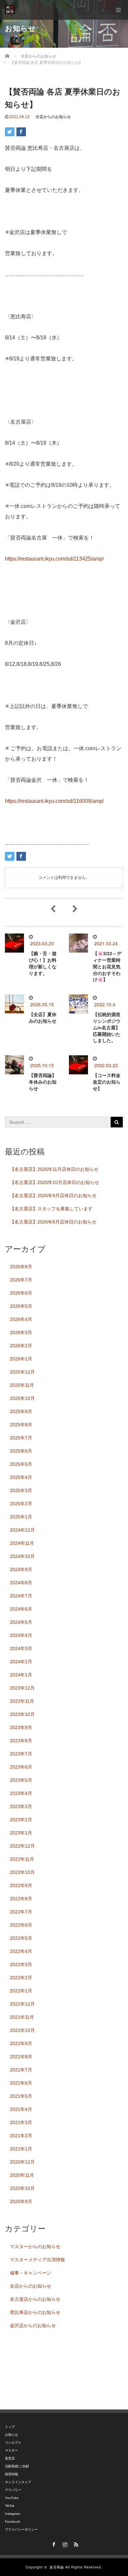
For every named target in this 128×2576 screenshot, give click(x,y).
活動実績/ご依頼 (17, 2466)
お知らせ (11, 2435)
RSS (75, 2543)
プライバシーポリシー (21, 2529)
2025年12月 (22, 1372)
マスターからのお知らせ (35, 2247)
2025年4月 (21, 1477)
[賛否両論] (10, 10)
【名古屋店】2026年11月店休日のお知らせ (54, 1169)
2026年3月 (21, 1332)
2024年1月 (21, 1675)
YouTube (12, 2498)
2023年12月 (22, 1688)
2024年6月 (21, 1609)
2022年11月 (22, 1859)
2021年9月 (21, 2043)
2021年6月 (21, 2083)
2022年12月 (22, 1846)
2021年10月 (22, 2030)
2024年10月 (22, 1556)
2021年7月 (21, 2070)
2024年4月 (21, 1635)
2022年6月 (21, 1925)
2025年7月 (21, 1438)
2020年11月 (22, 2175)
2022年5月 (21, 1938)
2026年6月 (21, 1293)
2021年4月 (21, 2109)
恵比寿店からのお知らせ (35, 2312)
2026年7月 (21, 1280)
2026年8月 (21, 1267)
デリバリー (13, 2490)
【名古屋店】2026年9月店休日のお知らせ (53, 1196)
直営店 (10, 2458)
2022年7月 (21, 1912)
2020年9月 (21, 2201)
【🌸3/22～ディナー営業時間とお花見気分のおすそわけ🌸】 (107, 967)
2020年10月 (22, 2188)
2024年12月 (22, 1530)
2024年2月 (21, 1662)
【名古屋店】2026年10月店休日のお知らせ (54, 1182)
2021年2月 (21, 2136)
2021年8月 (21, 2057)
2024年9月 (21, 1569)
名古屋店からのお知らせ (35, 2299)
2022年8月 (21, 1899)
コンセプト (13, 2443)
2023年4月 (21, 1793)
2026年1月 (21, 1359)
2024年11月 (22, 1543)
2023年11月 (22, 1701)
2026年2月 (21, 1346)
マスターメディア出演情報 (37, 2260)
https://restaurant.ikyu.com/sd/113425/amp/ (54, 559)
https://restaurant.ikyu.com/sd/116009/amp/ (54, 801)
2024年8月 (21, 1583)
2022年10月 (22, 1872)
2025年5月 (21, 1464)
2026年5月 (21, 1306)
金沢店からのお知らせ (33, 2326)
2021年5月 (21, 2096)
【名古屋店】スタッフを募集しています (51, 1209)
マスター (11, 2450)
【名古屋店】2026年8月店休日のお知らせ (53, 1222)
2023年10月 (22, 1714)
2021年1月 (21, 2149)
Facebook (12, 2522)
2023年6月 (21, 1767)
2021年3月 (21, 2122)
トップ (10, 2427)
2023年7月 (21, 1754)
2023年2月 (21, 1820)
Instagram (12, 2514)
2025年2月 (21, 1504)
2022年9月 (21, 1885)
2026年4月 (21, 1319)
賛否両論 (57, 2567)
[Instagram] (64, 2543)
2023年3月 (21, 1806)
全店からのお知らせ (53, 117)
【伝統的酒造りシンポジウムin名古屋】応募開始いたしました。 (107, 1027)
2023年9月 (21, 1727)
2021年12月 (22, 2004)
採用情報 (11, 2474)
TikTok (10, 2506)
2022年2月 (21, 1978)
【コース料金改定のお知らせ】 (107, 1082)
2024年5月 (21, 1622)
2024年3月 (21, 1648)
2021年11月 (22, 2017)
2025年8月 (21, 1425)
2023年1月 (21, 1833)
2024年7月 (21, 1596)
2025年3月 (21, 1490)
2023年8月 (21, 1741)
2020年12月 (22, 2162)
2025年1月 (21, 1517)
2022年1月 (21, 1991)
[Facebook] (53, 2543)
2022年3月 (21, 1964)
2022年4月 (21, 1951)
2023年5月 (21, 1780)
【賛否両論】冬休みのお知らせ (43, 1082)
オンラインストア (18, 2482)
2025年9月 (21, 1411)
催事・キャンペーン (31, 2273)
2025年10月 (22, 1398)
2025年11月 (22, 1385)
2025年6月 (21, 1451)
